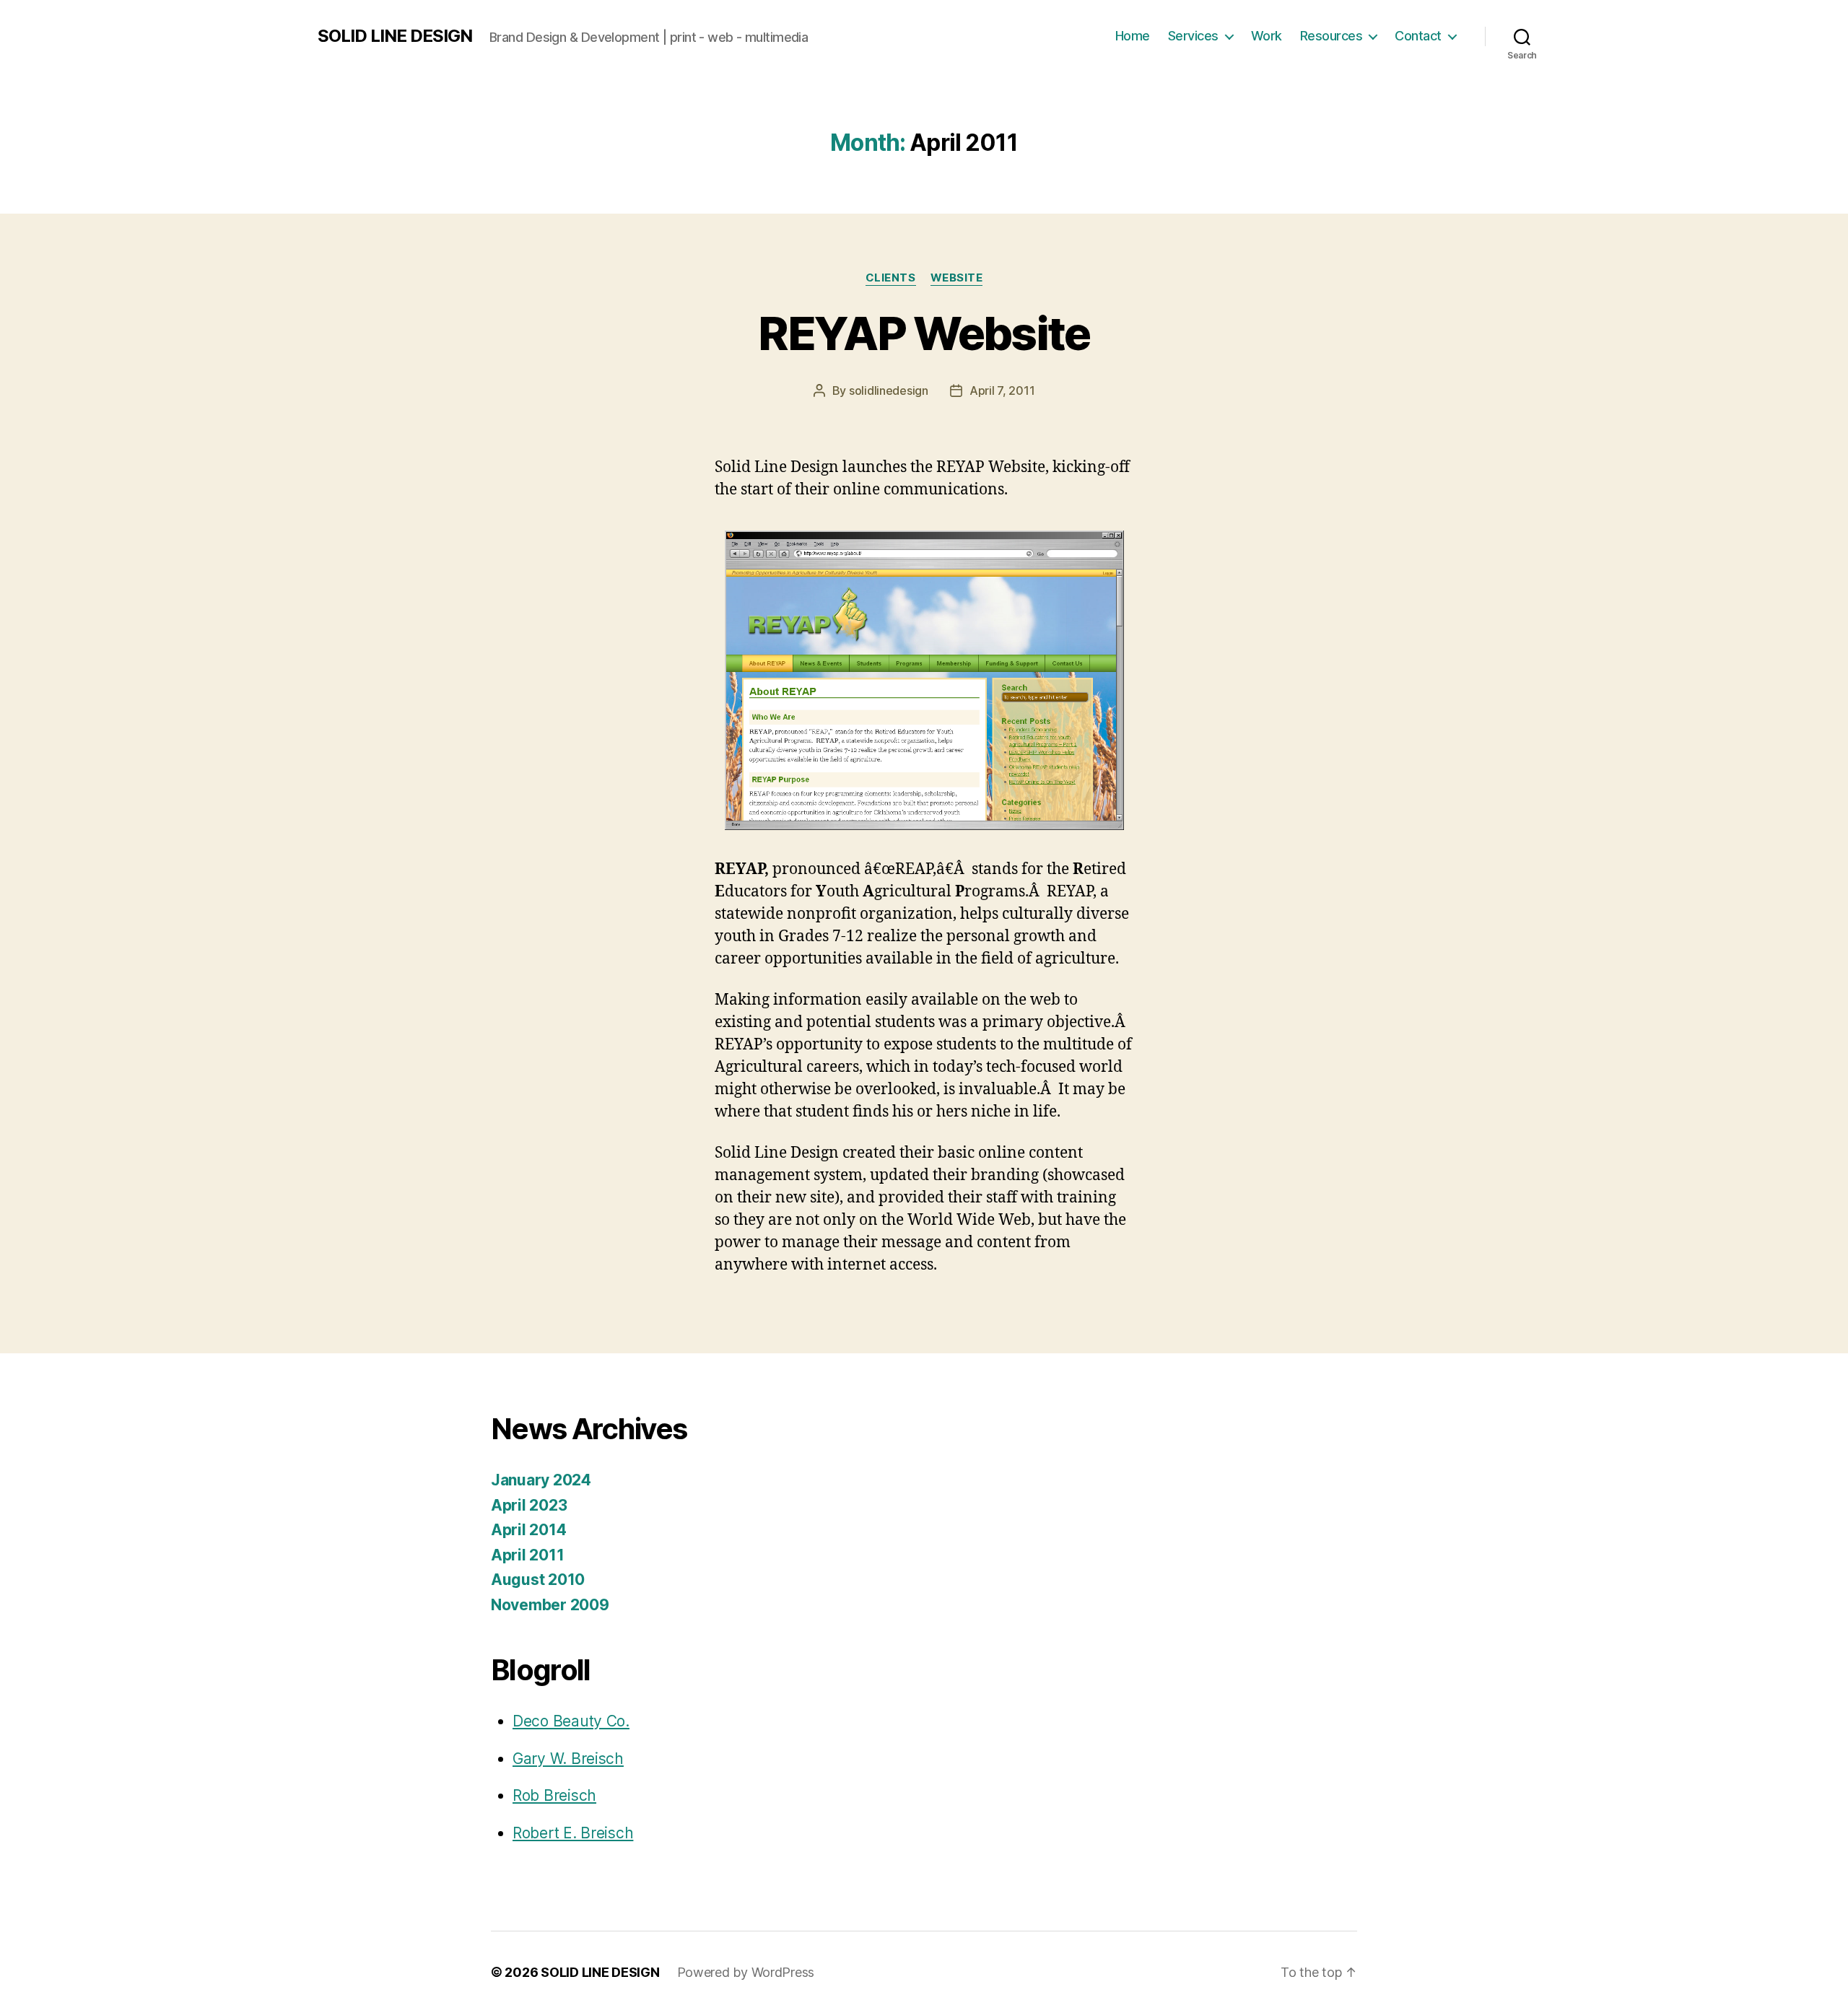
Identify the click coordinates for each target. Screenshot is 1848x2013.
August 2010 (538, 1580)
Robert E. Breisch (573, 1833)
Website (957, 278)
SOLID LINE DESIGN (395, 36)
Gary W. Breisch (568, 1759)
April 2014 (528, 1530)
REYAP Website (924, 333)
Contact (1418, 36)
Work (1267, 36)
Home (1133, 36)
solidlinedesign (889, 390)
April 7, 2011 (1002, 390)
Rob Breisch (554, 1795)
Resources (1331, 36)
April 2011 (527, 1555)
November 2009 (550, 1605)
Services (1193, 36)
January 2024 (541, 1480)
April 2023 (529, 1505)
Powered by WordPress (746, 1972)
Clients (891, 278)
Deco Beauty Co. (571, 1721)
